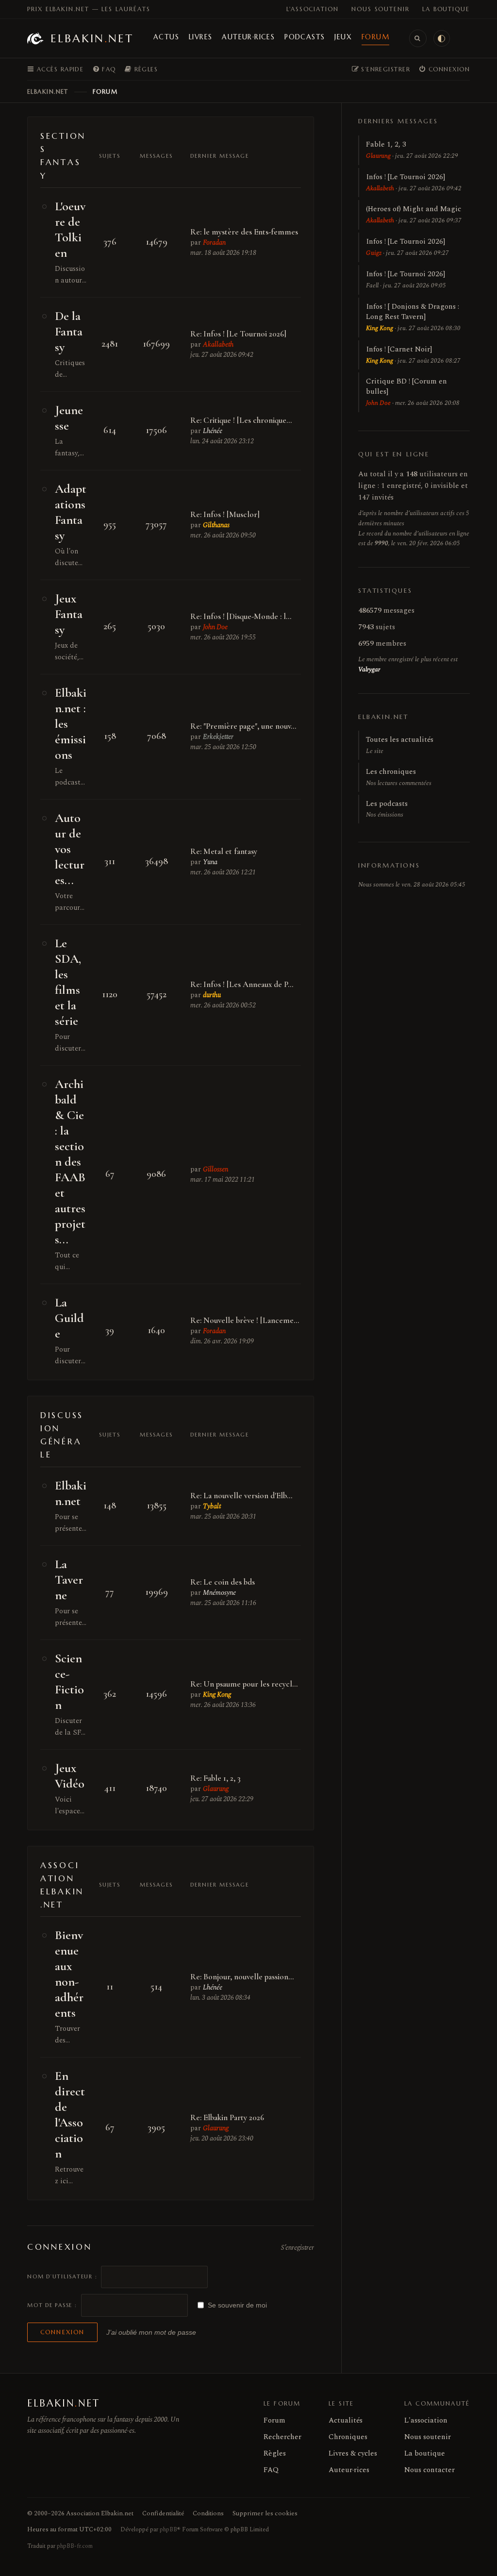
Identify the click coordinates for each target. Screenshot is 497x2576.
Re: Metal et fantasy (224, 851)
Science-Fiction (69, 1681)
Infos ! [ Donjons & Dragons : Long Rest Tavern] (413, 312)
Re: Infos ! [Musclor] (225, 514)
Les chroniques (399, 777)
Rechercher (282, 2437)
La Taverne (69, 1580)
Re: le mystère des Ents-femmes (244, 232)
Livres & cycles (353, 2453)
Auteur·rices (248, 37)
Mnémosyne (219, 1593)
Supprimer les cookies (265, 2513)
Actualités (346, 2420)
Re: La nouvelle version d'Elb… (241, 1496)
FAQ (271, 2470)
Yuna (210, 862)
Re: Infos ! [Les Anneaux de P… (242, 984)
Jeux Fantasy (69, 614)
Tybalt (212, 1506)
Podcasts (305, 37)
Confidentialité (163, 2513)
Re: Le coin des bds (223, 1582)
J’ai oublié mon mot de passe (151, 2332)
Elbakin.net (71, 1493)
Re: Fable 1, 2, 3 (215, 1778)
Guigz (374, 253)
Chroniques (348, 2437)
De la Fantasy (69, 331)
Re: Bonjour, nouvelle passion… (242, 1977)
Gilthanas (216, 525)
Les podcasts (387, 809)
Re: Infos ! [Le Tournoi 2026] (238, 334)
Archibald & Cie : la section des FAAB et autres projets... (70, 1162)
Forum (375, 37)
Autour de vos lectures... (70, 849)
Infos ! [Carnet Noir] (399, 349)
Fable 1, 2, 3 (386, 144)
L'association (313, 9)
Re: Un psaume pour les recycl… (244, 1684)
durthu (212, 995)
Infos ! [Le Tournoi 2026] (406, 177)
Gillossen (215, 1169)
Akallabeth (218, 344)
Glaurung (216, 1789)
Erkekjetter (218, 737)
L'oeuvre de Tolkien (70, 229)
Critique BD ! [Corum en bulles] (406, 386)
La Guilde (69, 1318)
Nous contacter (430, 2470)
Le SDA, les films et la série (68, 982)
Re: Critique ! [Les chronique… (241, 420)
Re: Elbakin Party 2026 (227, 2117)
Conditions (208, 2513)
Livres (200, 37)
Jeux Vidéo (70, 1776)
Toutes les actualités (400, 745)
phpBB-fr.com (75, 2546)
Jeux (343, 37)
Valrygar (369, 669)
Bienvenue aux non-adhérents (69, 1974)
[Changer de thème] (442, 38)
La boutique (446, 9)
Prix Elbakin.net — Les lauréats (89, 9)
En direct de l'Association (70, 2115)
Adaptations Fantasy (71, 512)
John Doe (215, 627)
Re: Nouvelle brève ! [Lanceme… (245, 1320)
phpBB (168, 2530)
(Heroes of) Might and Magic (414, 209)
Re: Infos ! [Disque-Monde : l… (241, 616)
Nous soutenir (381, 9)
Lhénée (213, 431)
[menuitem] (104, 69)
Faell (372, 285)
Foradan (214, 243)
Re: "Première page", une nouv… (243, 726)
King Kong (217, 1695)
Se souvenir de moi (237, 2305)
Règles (275, 2453)
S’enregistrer (298, 2248)
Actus (166, 37)
